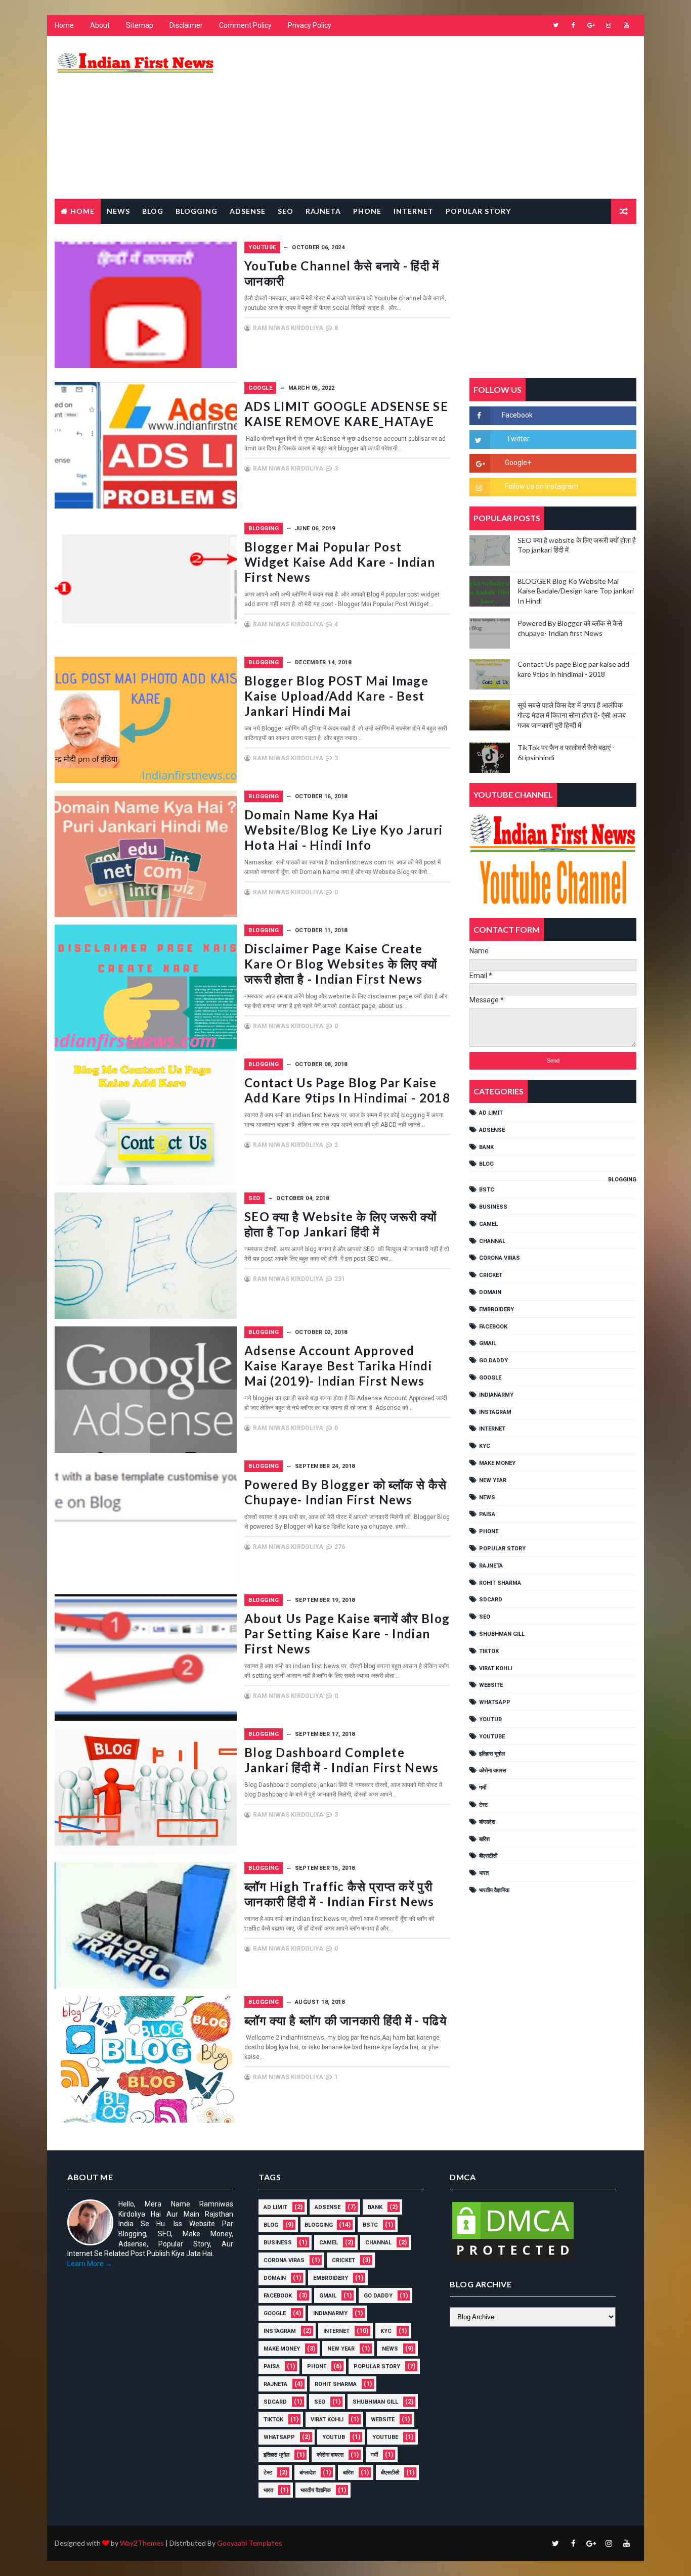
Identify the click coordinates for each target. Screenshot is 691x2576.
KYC (485, 1446)
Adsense (248, 211)
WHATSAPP (495, 1702)
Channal (492, 1241)
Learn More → (90, 2264)
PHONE (489, 1531)
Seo (286, 211)
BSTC (487, 1190)
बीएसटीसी (488, 1856)
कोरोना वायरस (492, 1770)
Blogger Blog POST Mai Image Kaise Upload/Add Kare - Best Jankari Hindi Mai (336, 696)
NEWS (487, 1498)
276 (340, 1547)
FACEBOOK (493, 1327)
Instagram (495, 1412)
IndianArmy (496, 1395)
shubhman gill (502, 1634)
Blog (153, 211)
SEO (254, 1198)
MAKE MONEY (497, 1463)
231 (340, 1279)
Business (493, 1207)
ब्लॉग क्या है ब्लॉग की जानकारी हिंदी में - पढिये (345, 2020)
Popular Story (478, 211)
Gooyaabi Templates (250, 2543)
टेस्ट (483, 1805)
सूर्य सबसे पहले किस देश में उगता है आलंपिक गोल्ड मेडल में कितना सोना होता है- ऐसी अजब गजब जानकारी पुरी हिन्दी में (572, 715)
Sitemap (140, 25)
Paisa (487, 1514)
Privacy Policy (310, 25)
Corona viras (500, 1258)
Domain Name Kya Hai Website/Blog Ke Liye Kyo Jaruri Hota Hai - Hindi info (343, 830)
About (100, 25)
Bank (486, 1147)
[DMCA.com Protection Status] (513, 2230)
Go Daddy (493, 1361)
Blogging (197, 211)
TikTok (489, 1651)
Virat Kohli (495, 1668)
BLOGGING (264, 528)
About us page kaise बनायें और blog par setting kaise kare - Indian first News (347, 1634)
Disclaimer (186, 25)
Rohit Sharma (500, 1583)
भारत (484, 1873)
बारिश (484, 1839)
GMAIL (488, 1343)
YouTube (262, 247)
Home (64, 25)
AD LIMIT (491, 1113)
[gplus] (591, 25)
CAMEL (488, 1224)
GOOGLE (260, 388)
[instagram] (609, 25)
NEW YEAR (493, 1480)
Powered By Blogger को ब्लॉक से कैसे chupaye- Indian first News (346, 1492)
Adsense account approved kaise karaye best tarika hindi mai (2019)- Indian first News (338, 1366)
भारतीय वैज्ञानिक (494, 1890)
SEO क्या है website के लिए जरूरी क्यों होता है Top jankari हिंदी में (340, 1224)
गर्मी (483, 1788)
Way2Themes (142, 2543)
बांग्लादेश (487, 1822)
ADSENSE (492, 1130)
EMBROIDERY (496, 1309)
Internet (414, 211)
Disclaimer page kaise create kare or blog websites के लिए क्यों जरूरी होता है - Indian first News (341, 964)
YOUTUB (490, 1719)
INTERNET (492, 1429)
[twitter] (555, 25)
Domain (490, 1292)
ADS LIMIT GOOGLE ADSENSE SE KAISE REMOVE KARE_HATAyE (346, 414)
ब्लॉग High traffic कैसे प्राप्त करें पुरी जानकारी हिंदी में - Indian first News (339, 1894)
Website (491, 1685)
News (118, 211)
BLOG (486, 1164)
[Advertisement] (452, 118)
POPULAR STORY (502, 1549)
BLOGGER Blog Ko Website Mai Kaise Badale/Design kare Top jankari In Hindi (576, 591)
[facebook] (573, 25)
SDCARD (491, 1600)
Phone (367, 211)
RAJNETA (323, 211)
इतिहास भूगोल (492, 1754)
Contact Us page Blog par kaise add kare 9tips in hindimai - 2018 (347, 1090)
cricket (491, 1275)
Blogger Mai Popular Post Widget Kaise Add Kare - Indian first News (340, 562)
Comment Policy (245, 25)
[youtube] (626, 25)
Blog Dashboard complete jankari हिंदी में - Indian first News (342, 1760)
